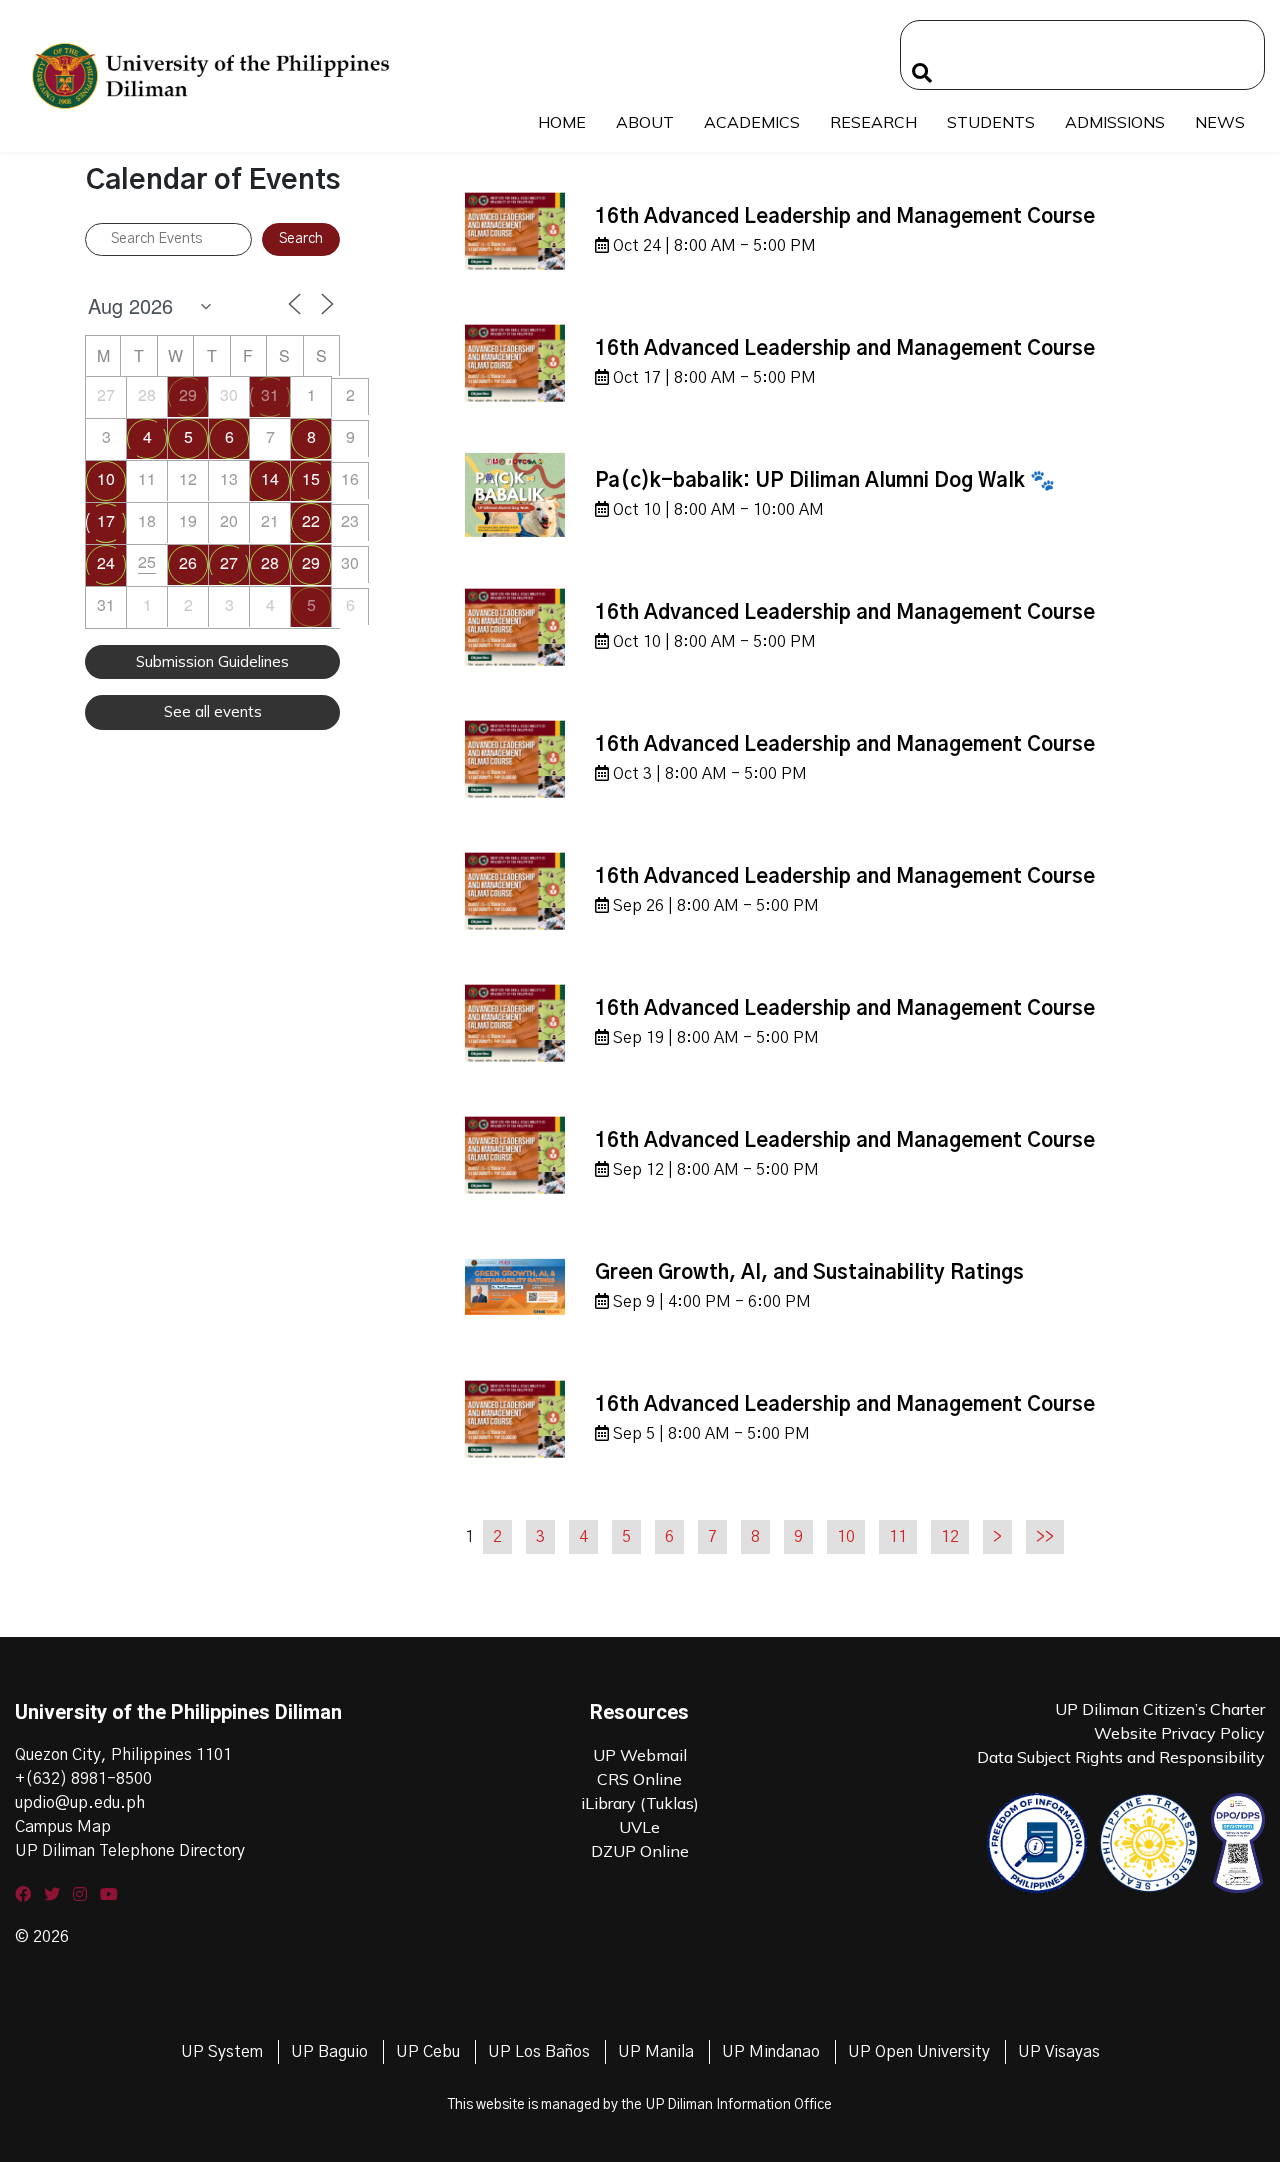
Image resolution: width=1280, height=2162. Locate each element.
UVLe (639, 1827)
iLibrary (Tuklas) (640, 1803)
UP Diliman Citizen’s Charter (1160, 1709)
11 (898, 1537)
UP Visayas (1059, 2052)
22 (311, 520)
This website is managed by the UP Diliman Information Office (640, 2105)
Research (873, 122)
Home (562, 122)
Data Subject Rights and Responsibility (1121, 1757)
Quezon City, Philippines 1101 (123, 1755)
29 (188, 394)
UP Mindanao (771, 2052)
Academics (752, 122)
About (645, 122)
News (1220, 122)
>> (1045, 1537)
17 (106, 520)
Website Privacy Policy (1179, 1733)
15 (311, 478)
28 (270, 562)
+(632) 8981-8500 (83, 1779)
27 (229, 562)
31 (270, 394)
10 (106, 478)
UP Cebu (428, 2052)
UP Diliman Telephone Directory (130, 1851)
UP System (222, 2052)
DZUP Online (640, 1851)
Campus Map (63, 1827)
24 (106, 562)
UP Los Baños (539, 2052)
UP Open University (919, 2052)
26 (188, 562)
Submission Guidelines (212, 661)
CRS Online (639, 1779)
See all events (213, 711)
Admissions (1115, 122)
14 (270, 478)
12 (950, 1537)
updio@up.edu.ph (80, 1803)
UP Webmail (640, 1755)
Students (991, 122)
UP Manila (656, 2052)
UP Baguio (329, 2052)
